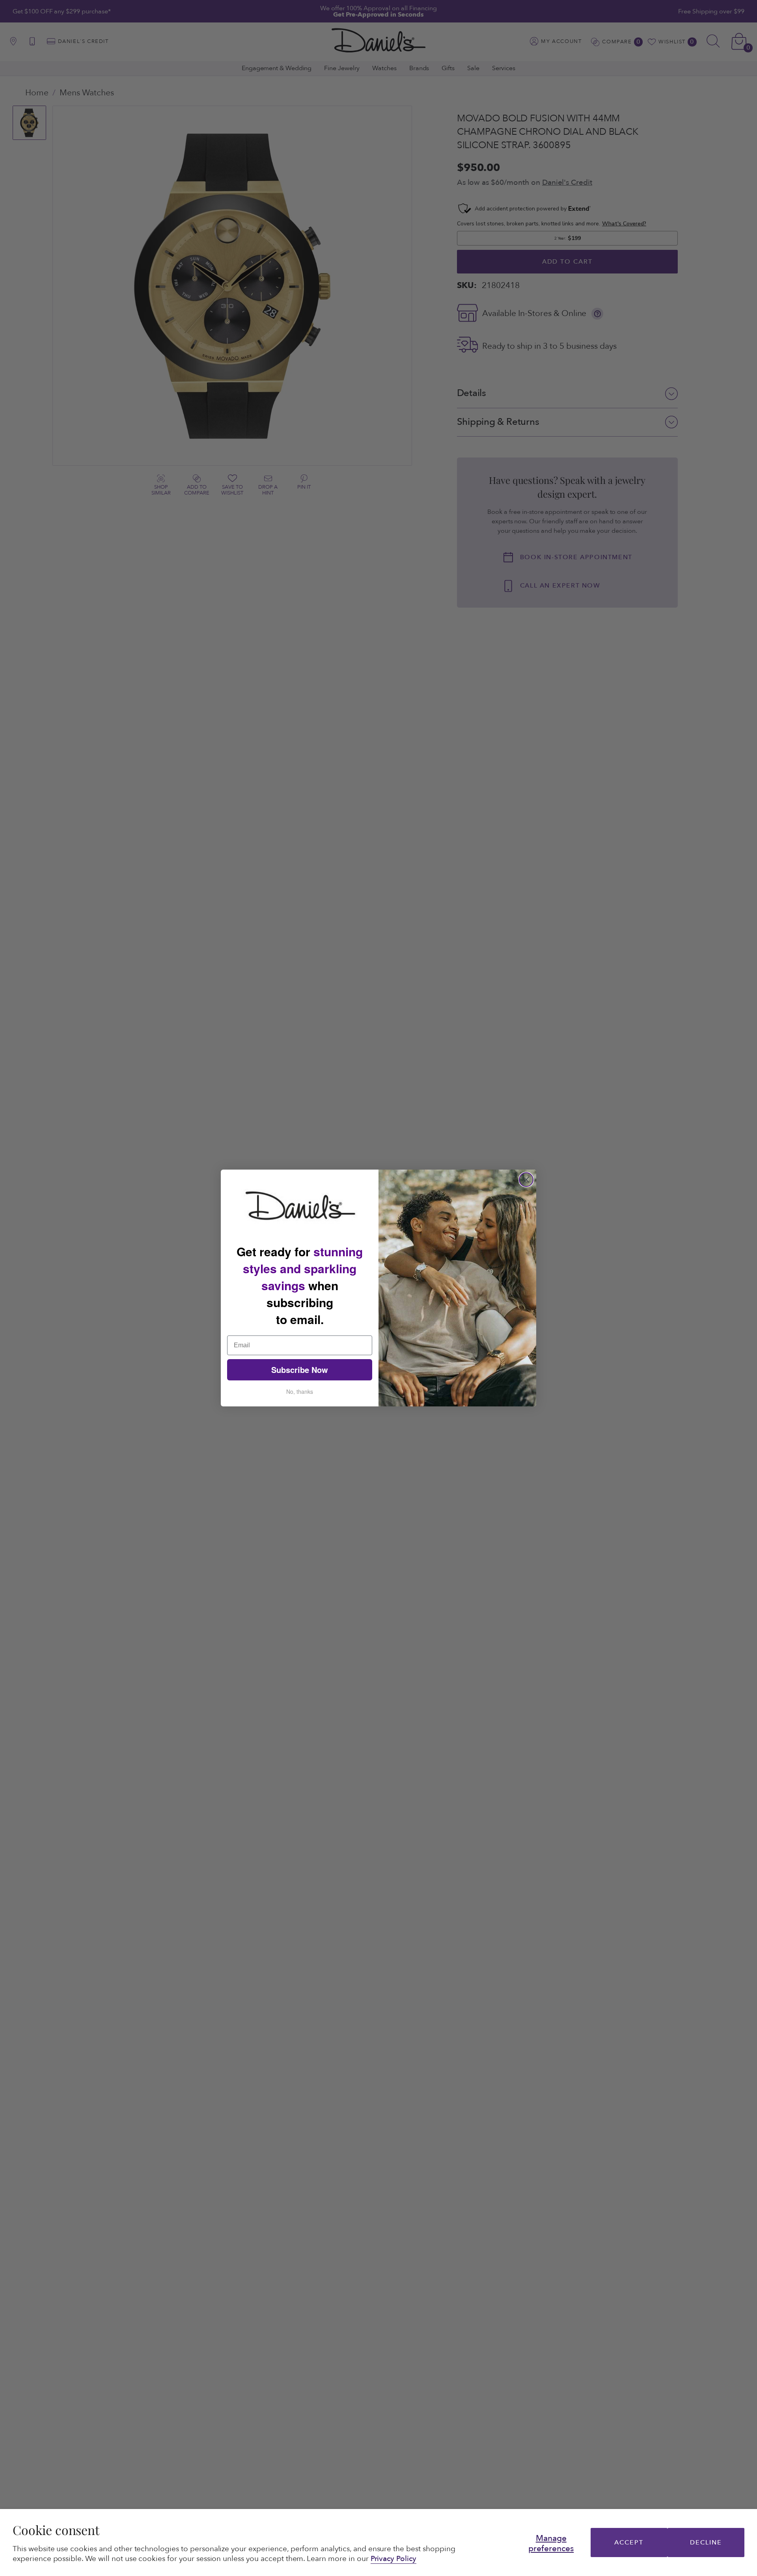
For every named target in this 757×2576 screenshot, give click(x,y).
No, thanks (300, 1391)
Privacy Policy (393, 2559)
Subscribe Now (300, 1370)
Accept (629, 2543)
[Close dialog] (526, 1180)
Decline (706, 2543)
